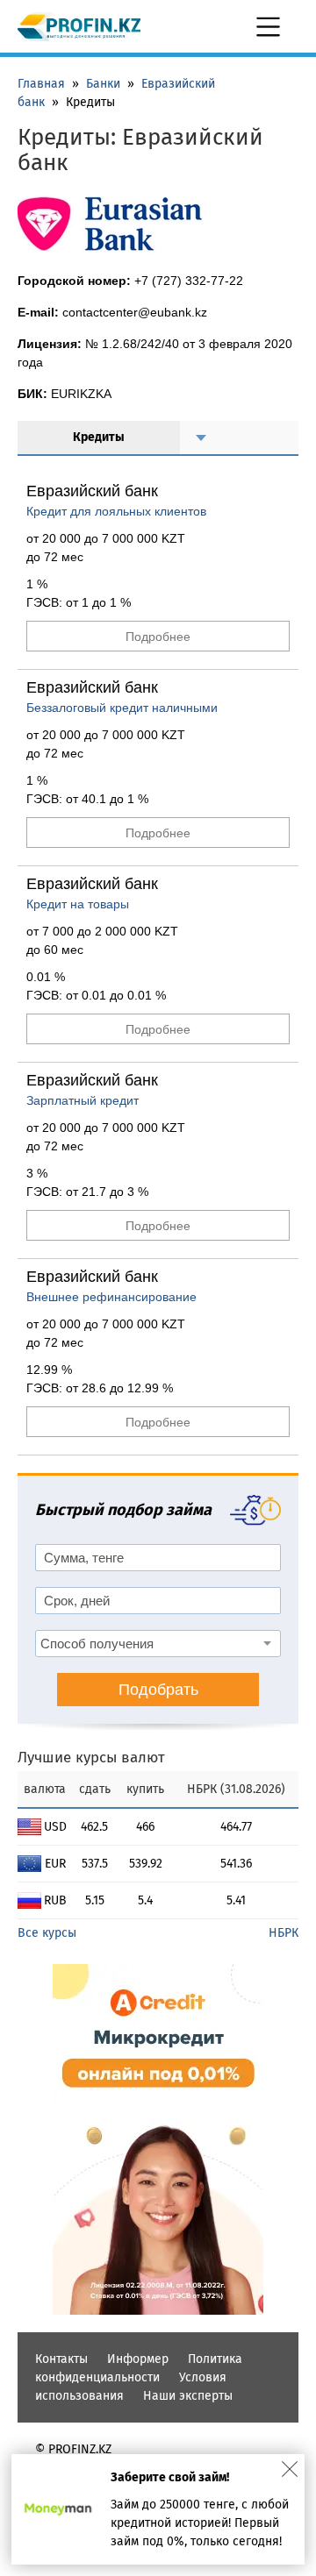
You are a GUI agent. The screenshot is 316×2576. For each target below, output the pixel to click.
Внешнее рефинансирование (111, 1297)
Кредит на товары (78, 904)
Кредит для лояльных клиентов (116, 511)
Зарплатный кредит (83, 1100)
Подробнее (158, 637)
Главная (41, 84)
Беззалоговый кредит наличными (122, 708)
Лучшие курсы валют (91, 1758)
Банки (103, 84)
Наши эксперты (188, 2396)
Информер (138, 2359)
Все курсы (47, 1933)
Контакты (61, 2359)
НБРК (284, 1933)
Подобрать (158, 1690)
